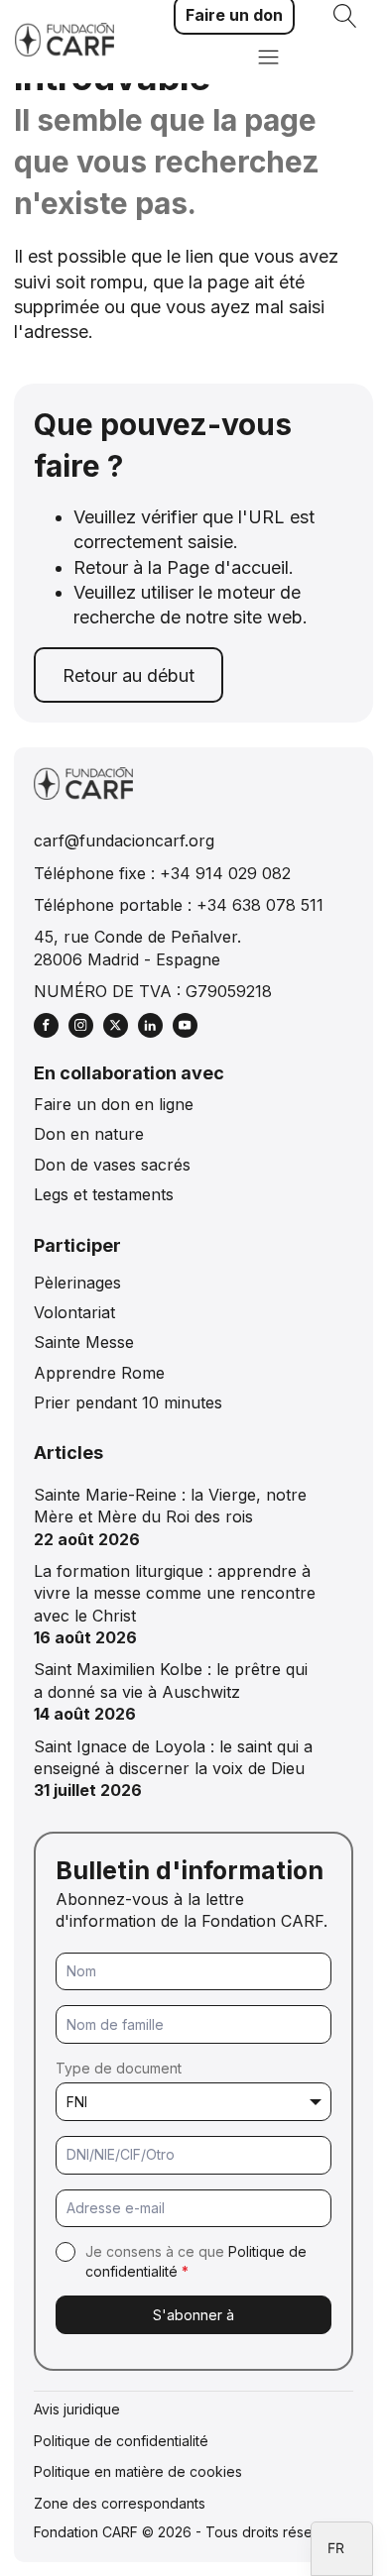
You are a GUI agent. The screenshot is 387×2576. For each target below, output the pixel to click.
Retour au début (129, 675)
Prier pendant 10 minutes (128, 1402)
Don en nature (89, 1134)
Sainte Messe (84, 1342)
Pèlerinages (77, 1283)
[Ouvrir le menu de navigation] (268, 59)
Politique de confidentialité (121, 2441)
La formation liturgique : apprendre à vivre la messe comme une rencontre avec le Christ (175, 1593)
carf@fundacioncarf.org (124, 840)
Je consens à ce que (196, 2261)
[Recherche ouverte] (345, 16)
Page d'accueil (228, 567)
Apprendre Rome (99, 1373)
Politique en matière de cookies (138, 2471)
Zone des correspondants (120, 2503)
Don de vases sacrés (112, 1165)
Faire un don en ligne (114, 1104)
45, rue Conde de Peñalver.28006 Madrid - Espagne (137, 948)
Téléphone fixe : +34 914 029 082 (162, 873)
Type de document (119, 2068)
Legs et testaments (104, 1194)
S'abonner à (193, 2315)
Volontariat (74, 1312)
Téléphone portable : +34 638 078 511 (179, 905)
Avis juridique (77, 2409)
